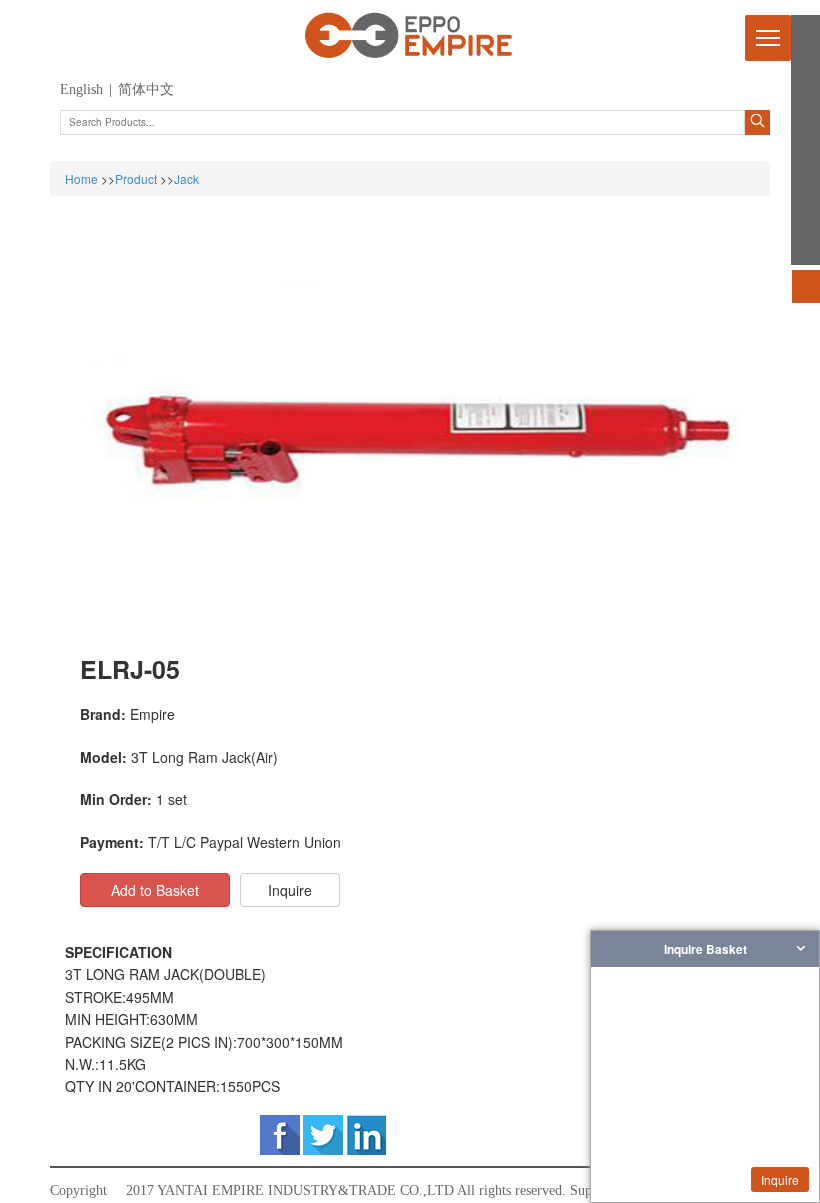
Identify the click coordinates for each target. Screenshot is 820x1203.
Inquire (780, 1179)
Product (136, 178)
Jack (186, 178)
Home (81, 178)
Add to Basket (155, 890)
